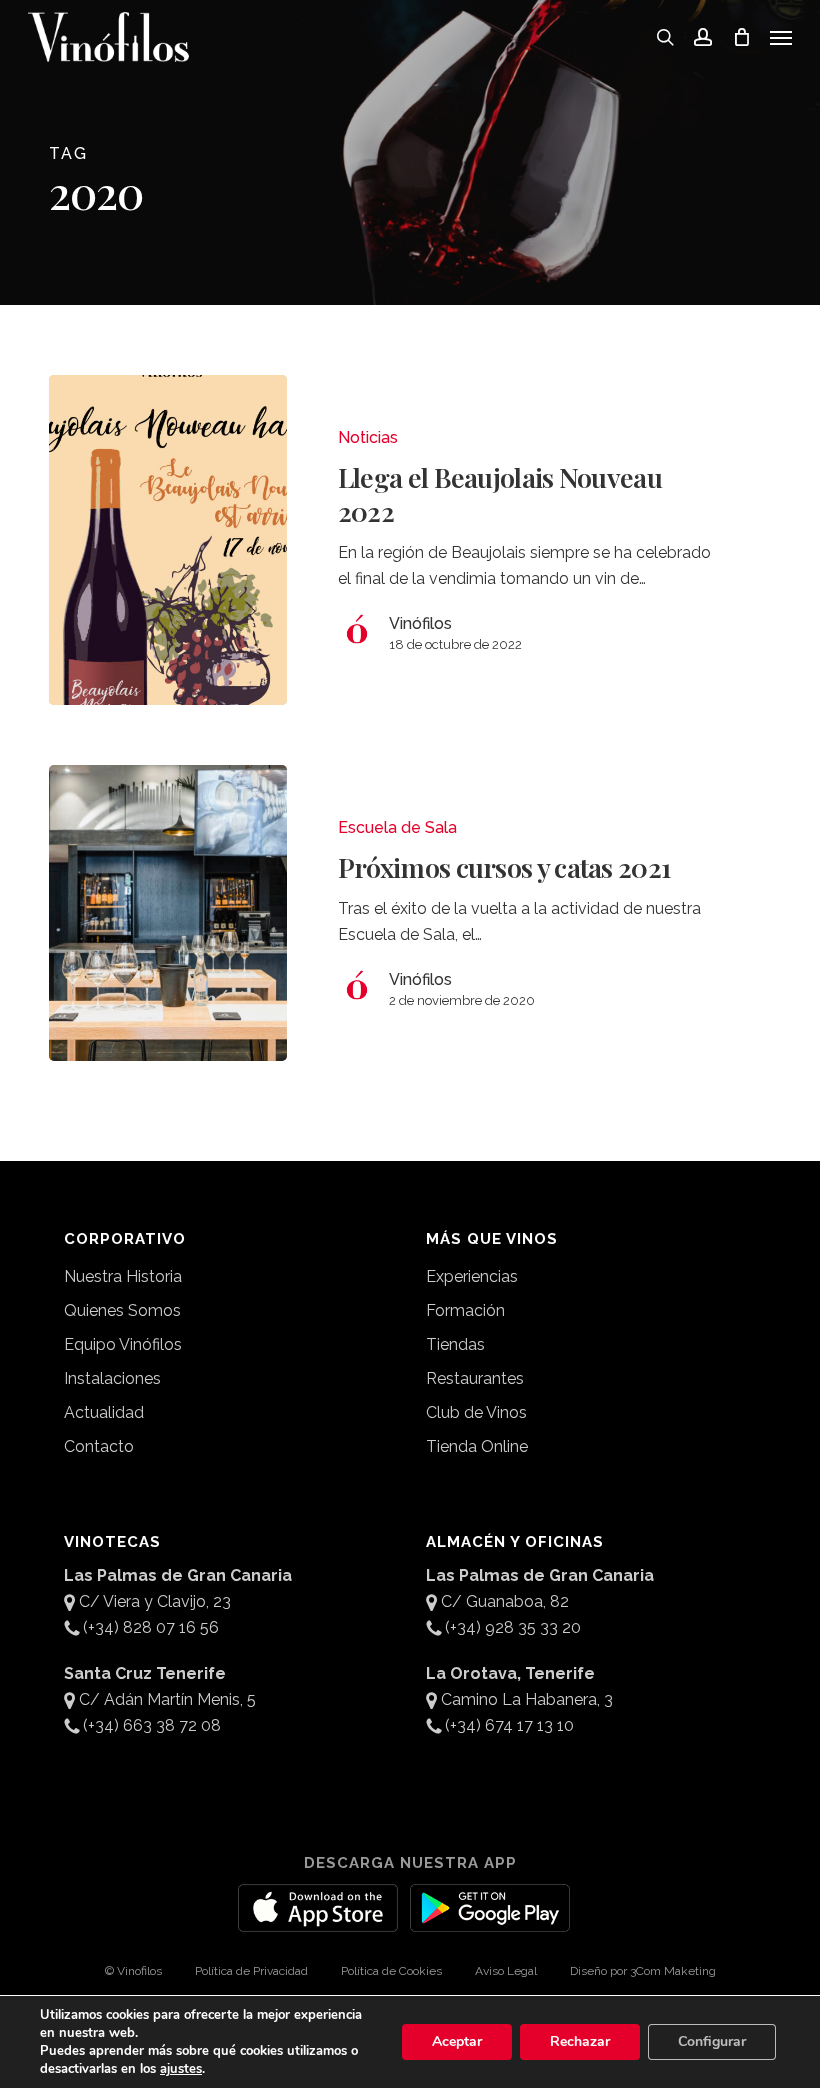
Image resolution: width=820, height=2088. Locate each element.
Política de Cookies (391, 1971)
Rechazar (580, 2041)
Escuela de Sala (397, 827)
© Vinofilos (133, 1971)
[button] (781, 37)
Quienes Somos (122, 1310)
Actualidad (104, 1412)
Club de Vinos (476, 1412)
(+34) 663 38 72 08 (152, 1725)
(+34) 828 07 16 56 (151, 1627)
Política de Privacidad (251, 1971)
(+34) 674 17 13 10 (509, 1725)
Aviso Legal (506, 1971)
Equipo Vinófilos (123, 1344)
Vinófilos (420, 623)
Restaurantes (475, 1378)
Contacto (99, 1446)
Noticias (368, 437)
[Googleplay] (490, 1920)
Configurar (712, 2041)
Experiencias (472, 1276)
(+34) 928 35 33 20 (513, 1627)
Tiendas (455, 1344)
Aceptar (457, 2041)
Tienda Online (477, 1446)
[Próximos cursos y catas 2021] (168, 913)
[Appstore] (318, 1920)
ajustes (181, 2069)
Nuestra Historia (123, 1276)
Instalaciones (112, 1378)
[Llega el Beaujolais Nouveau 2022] (168, 540)
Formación (465, 1310)
